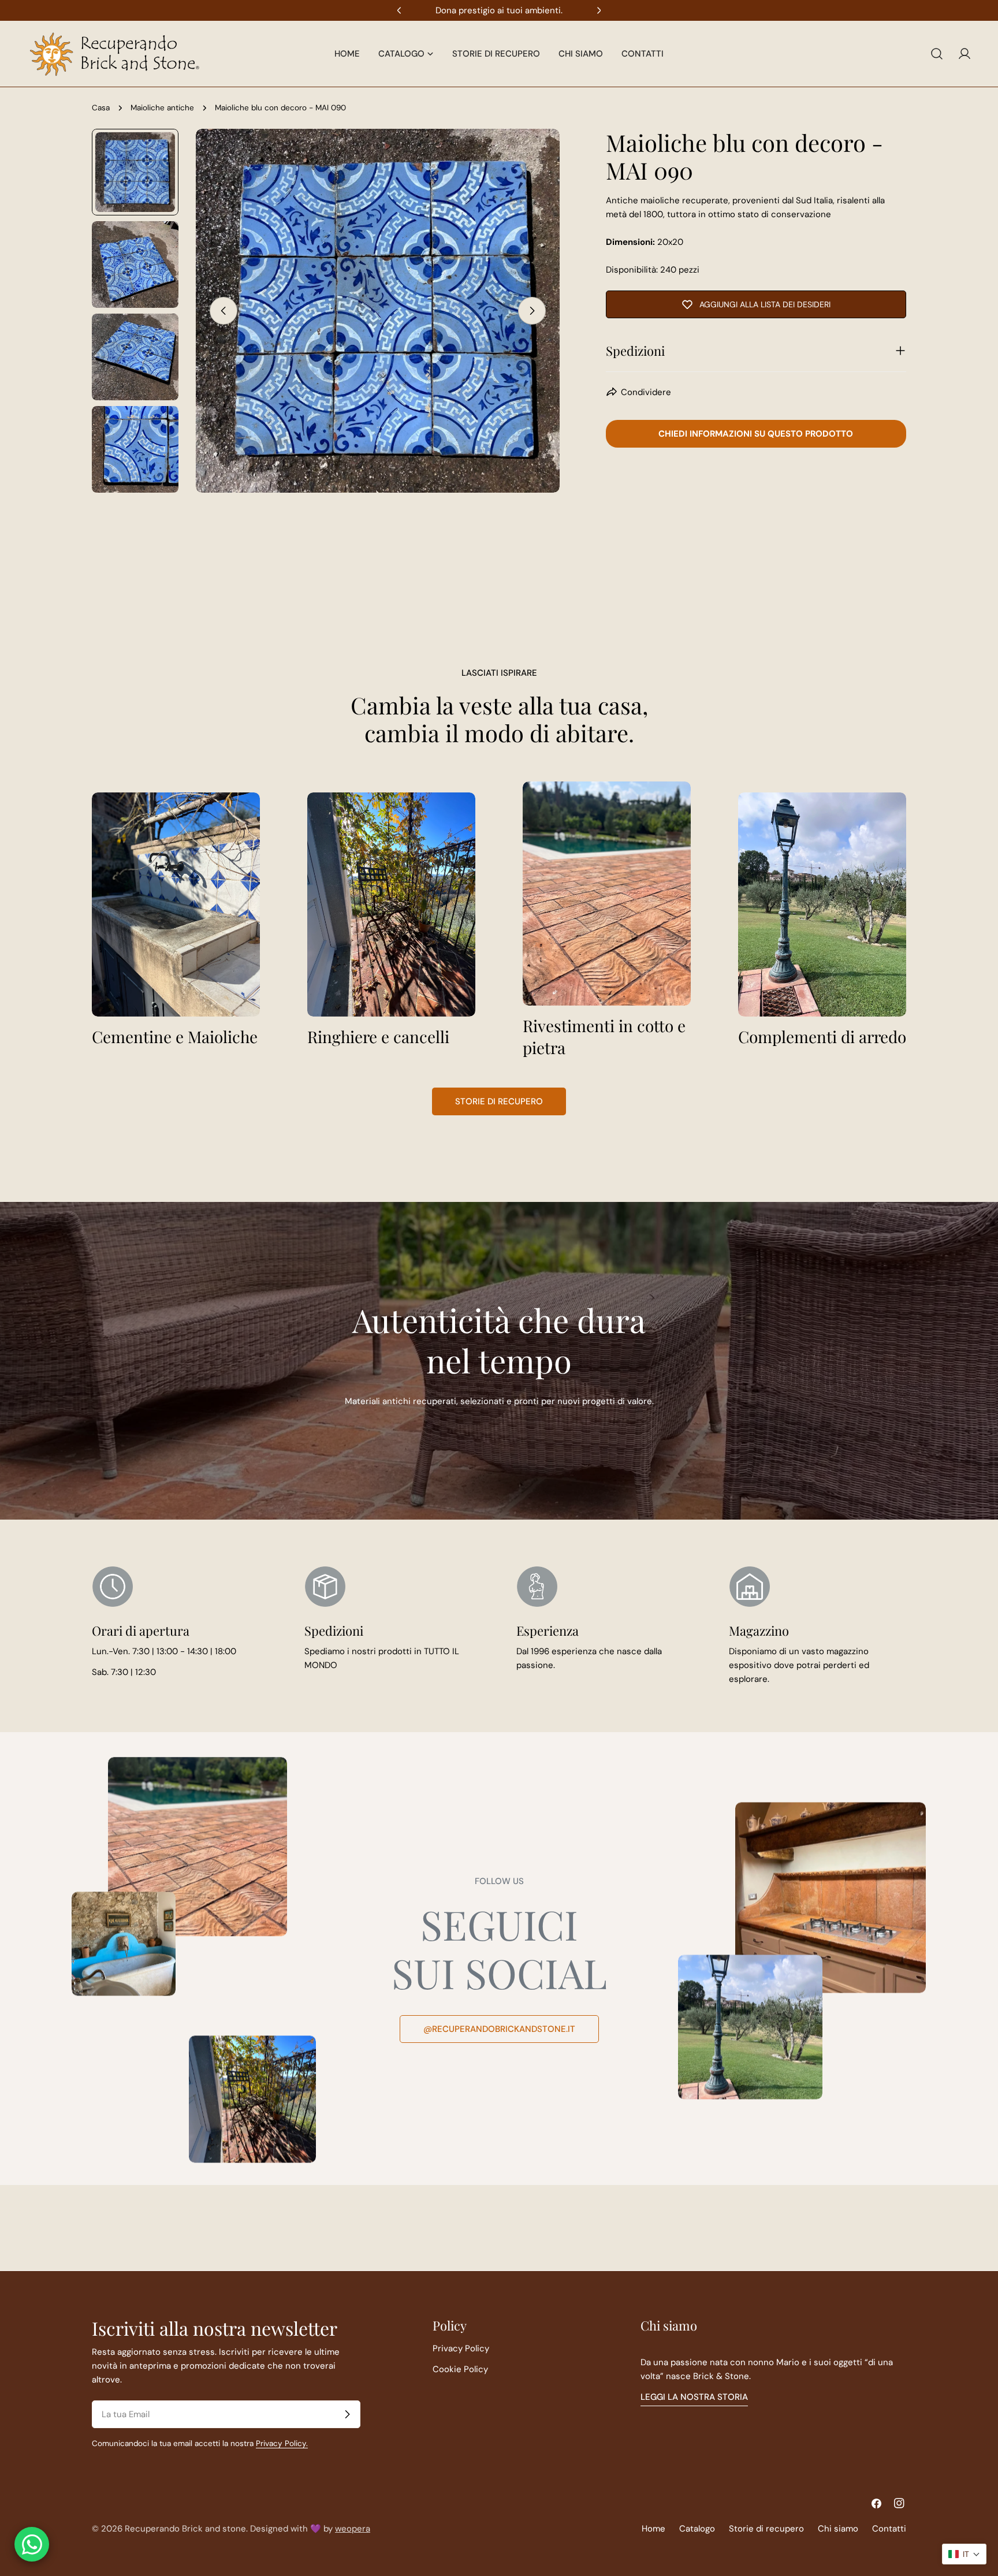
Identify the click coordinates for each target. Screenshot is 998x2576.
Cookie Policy (460, 2369)
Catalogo (697, 2529)
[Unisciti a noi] (347, 2414)
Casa (101, 108)
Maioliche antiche (162, 108)
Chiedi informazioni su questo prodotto (756, 434)
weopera (353, 2529)
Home (653, 2529)
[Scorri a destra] (532, 311)
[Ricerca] (937, 54)
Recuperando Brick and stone (185, 2529)
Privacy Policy (461, 2348)
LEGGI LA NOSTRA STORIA (694, 2397)
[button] (964, 2554)
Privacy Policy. (282, 2443)
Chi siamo (838, 2529)
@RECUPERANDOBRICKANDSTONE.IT (499, 2029)
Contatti (889, 2529)
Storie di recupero (499, 1101)
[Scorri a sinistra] (224, 311)
